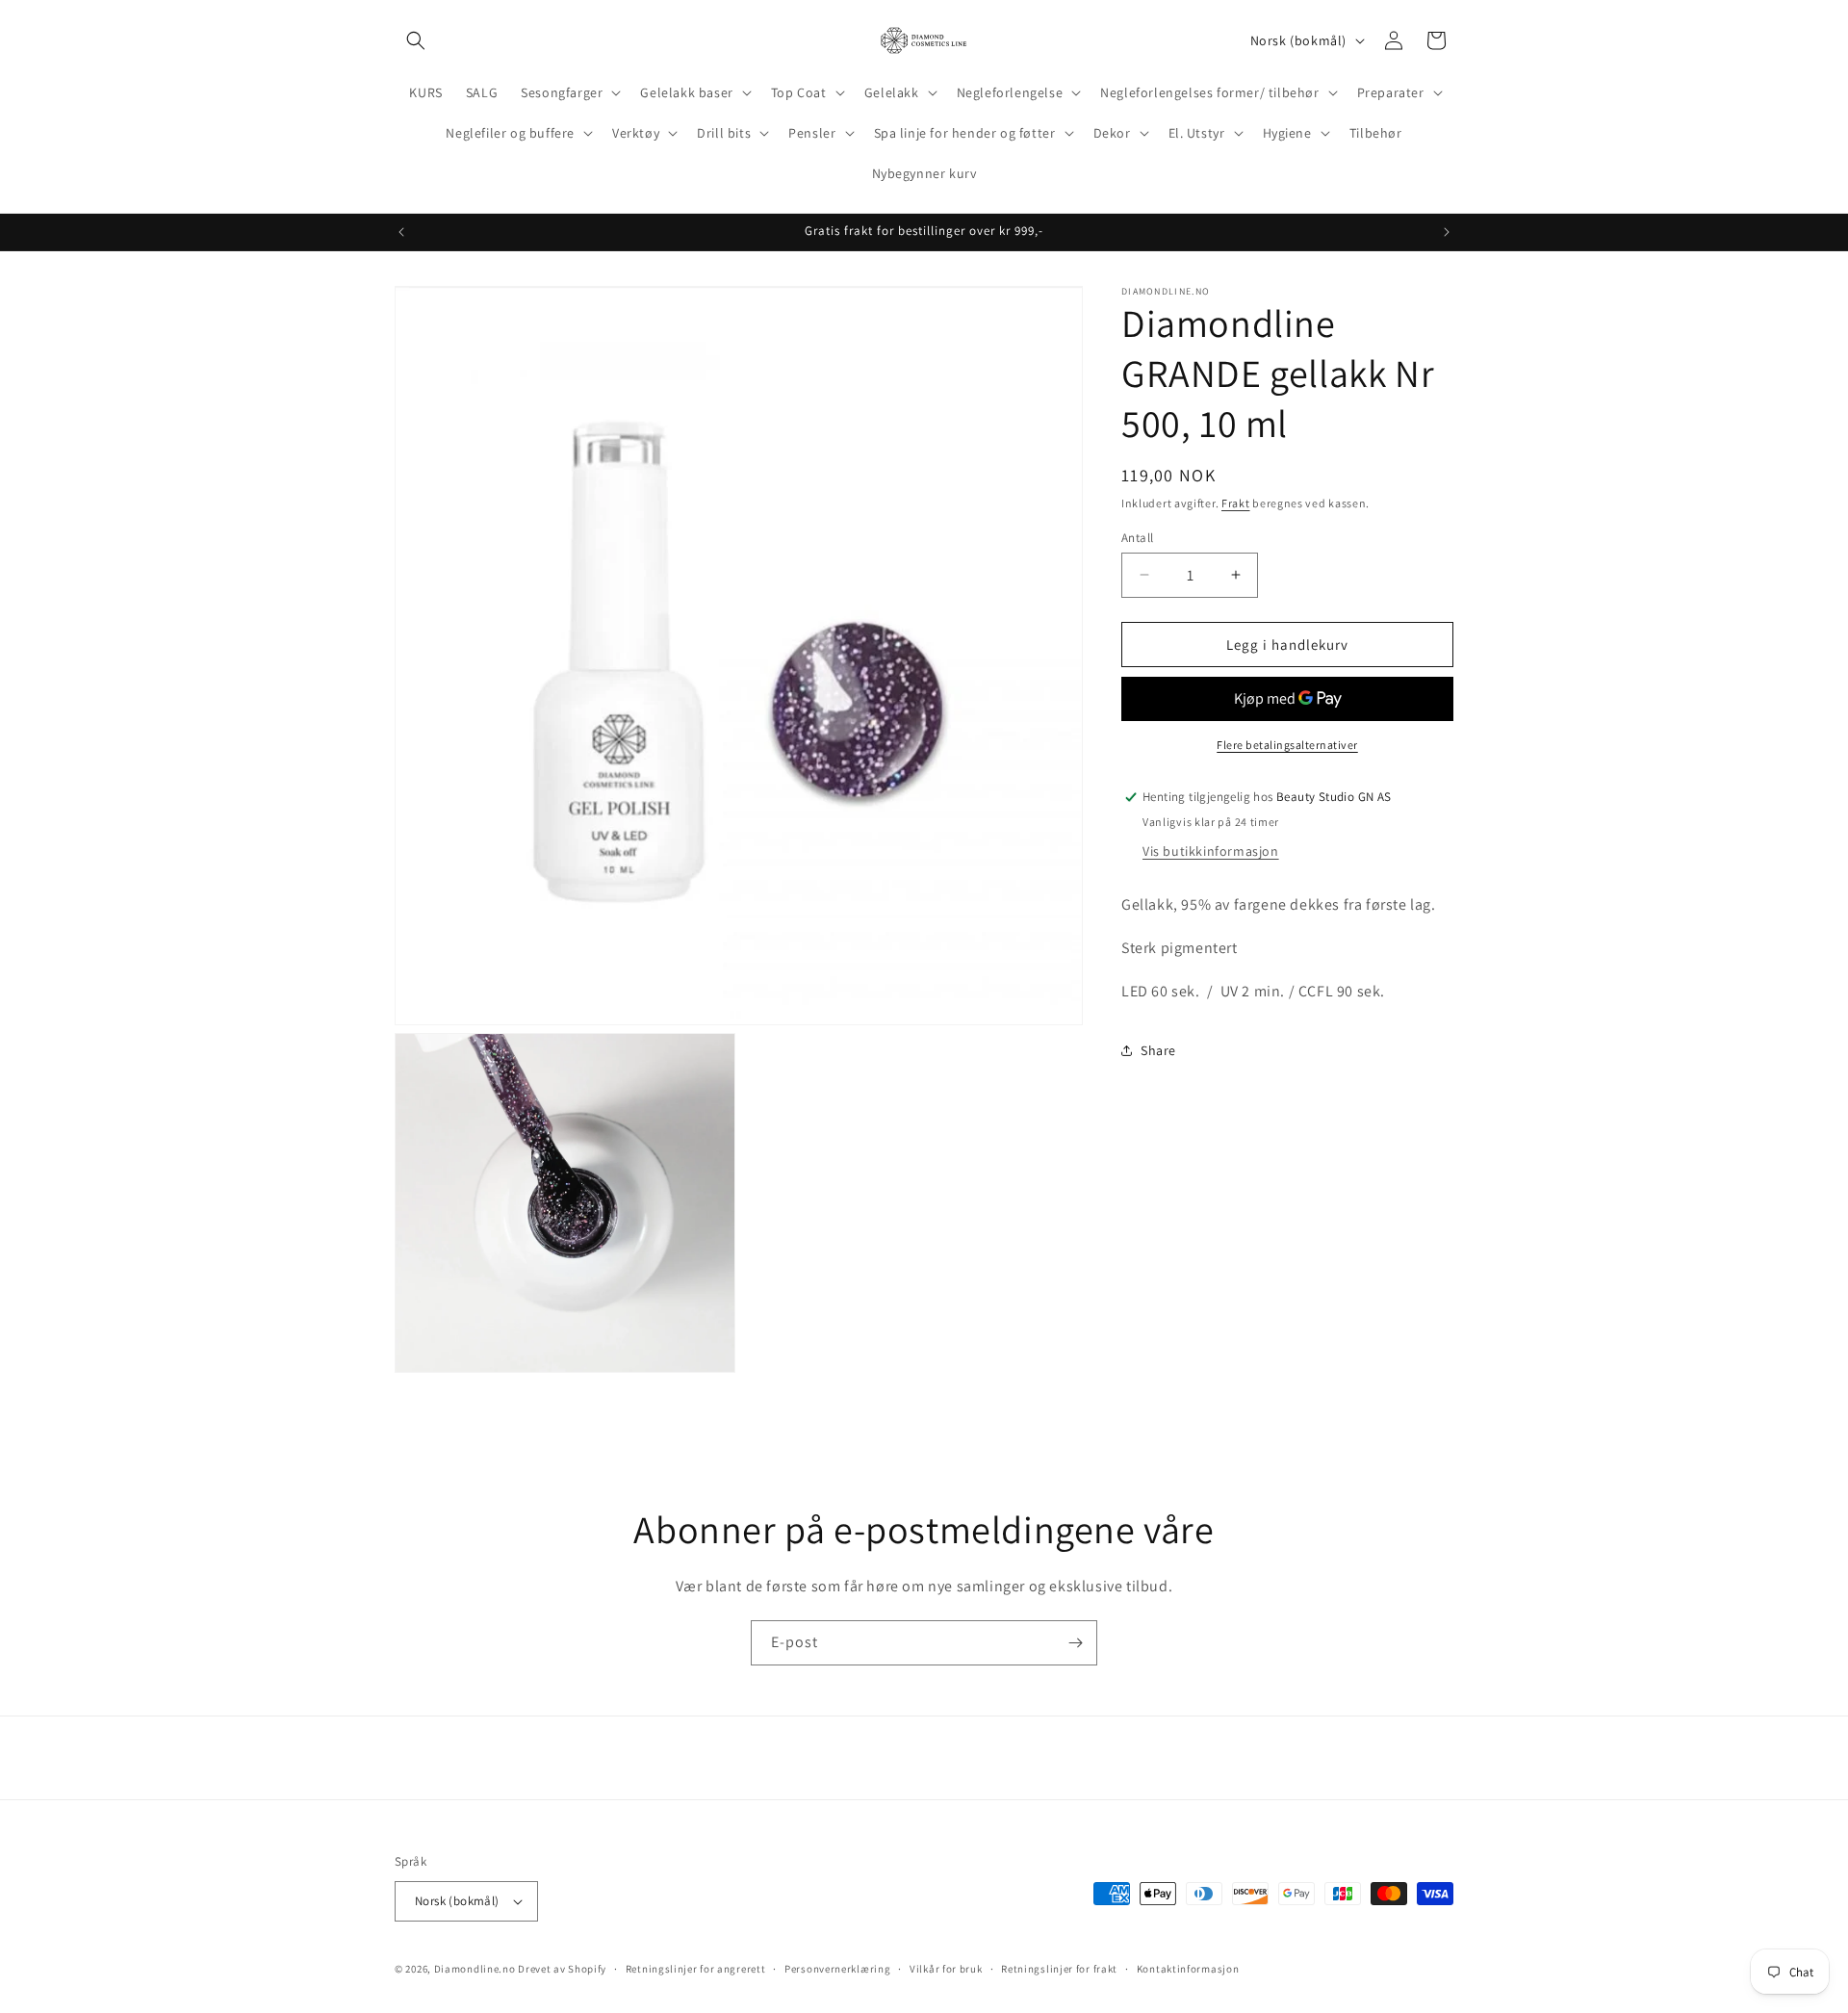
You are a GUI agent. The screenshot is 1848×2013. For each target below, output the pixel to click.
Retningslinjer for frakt (1059, 1969)
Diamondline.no (475, 1969)
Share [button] (1158, 1050)
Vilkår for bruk (946, 1969)
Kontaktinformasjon (1188, 1969)
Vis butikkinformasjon (1211, 851)
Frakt (1236, 503)
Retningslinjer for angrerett (696, 1969)
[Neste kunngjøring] (1447, 232)
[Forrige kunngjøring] (401, 232)
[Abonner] (1075, 1643)
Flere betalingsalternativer (1287, 745)
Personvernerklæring (837, 1969)
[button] (416, 40)
